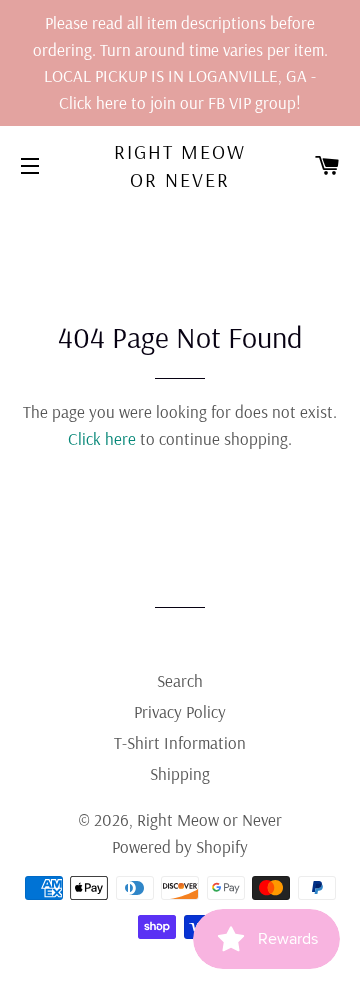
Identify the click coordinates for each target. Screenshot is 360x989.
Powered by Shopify (180, 846)
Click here (102, 438)
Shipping (180, 773)
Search (180, 680)
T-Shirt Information (180, 742)
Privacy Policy (180, 711)
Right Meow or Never (180, 165)
